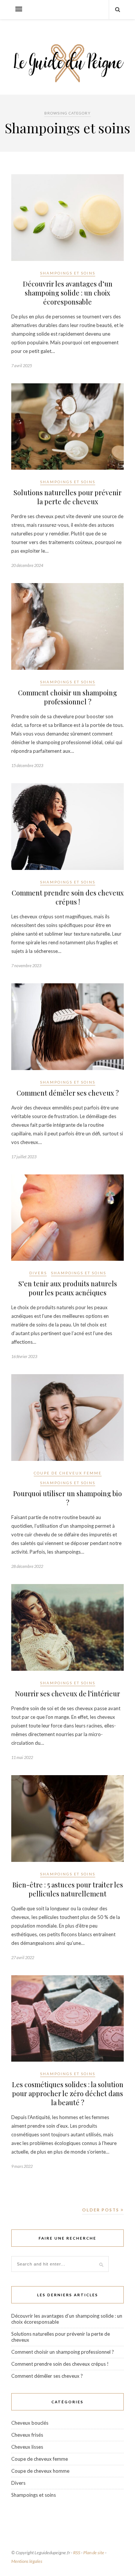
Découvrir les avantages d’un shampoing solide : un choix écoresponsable (68, 293)
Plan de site (94, 2553)
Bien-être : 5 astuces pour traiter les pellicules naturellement (68, 1889)
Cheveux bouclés (30, 2423)
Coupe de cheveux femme (68, 1473)
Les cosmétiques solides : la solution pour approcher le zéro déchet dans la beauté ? (68, 2094)
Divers (38, 1273)
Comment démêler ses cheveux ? (68, 1093)
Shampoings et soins (68, 273)
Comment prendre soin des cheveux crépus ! (68, 897)
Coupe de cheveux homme (40, 2471)
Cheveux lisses (27, 2447)
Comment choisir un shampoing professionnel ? (67, 697)
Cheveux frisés (27, 2435)
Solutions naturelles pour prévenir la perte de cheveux (67, 497)
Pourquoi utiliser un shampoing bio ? (67, 1498)
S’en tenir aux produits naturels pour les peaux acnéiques (68, 1288)
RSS (77, 2553)
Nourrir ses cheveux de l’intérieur (67, 1694)
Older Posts (101, 2210)
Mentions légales (27, 2561)
